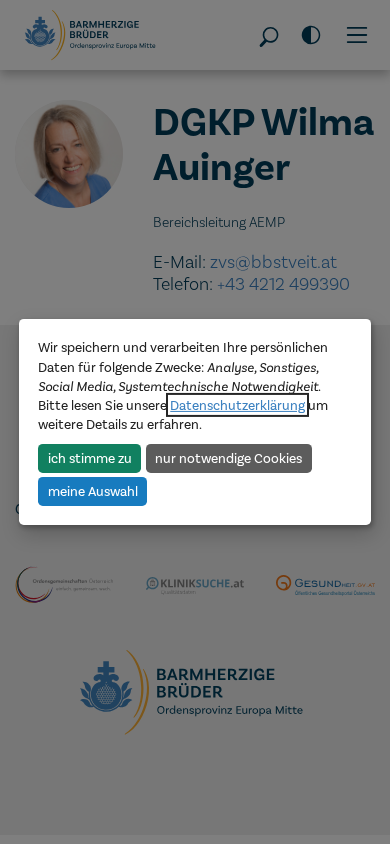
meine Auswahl (93, 491)
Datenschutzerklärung (237, 405)
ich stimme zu (90, 457)
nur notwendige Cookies (228, 457)
